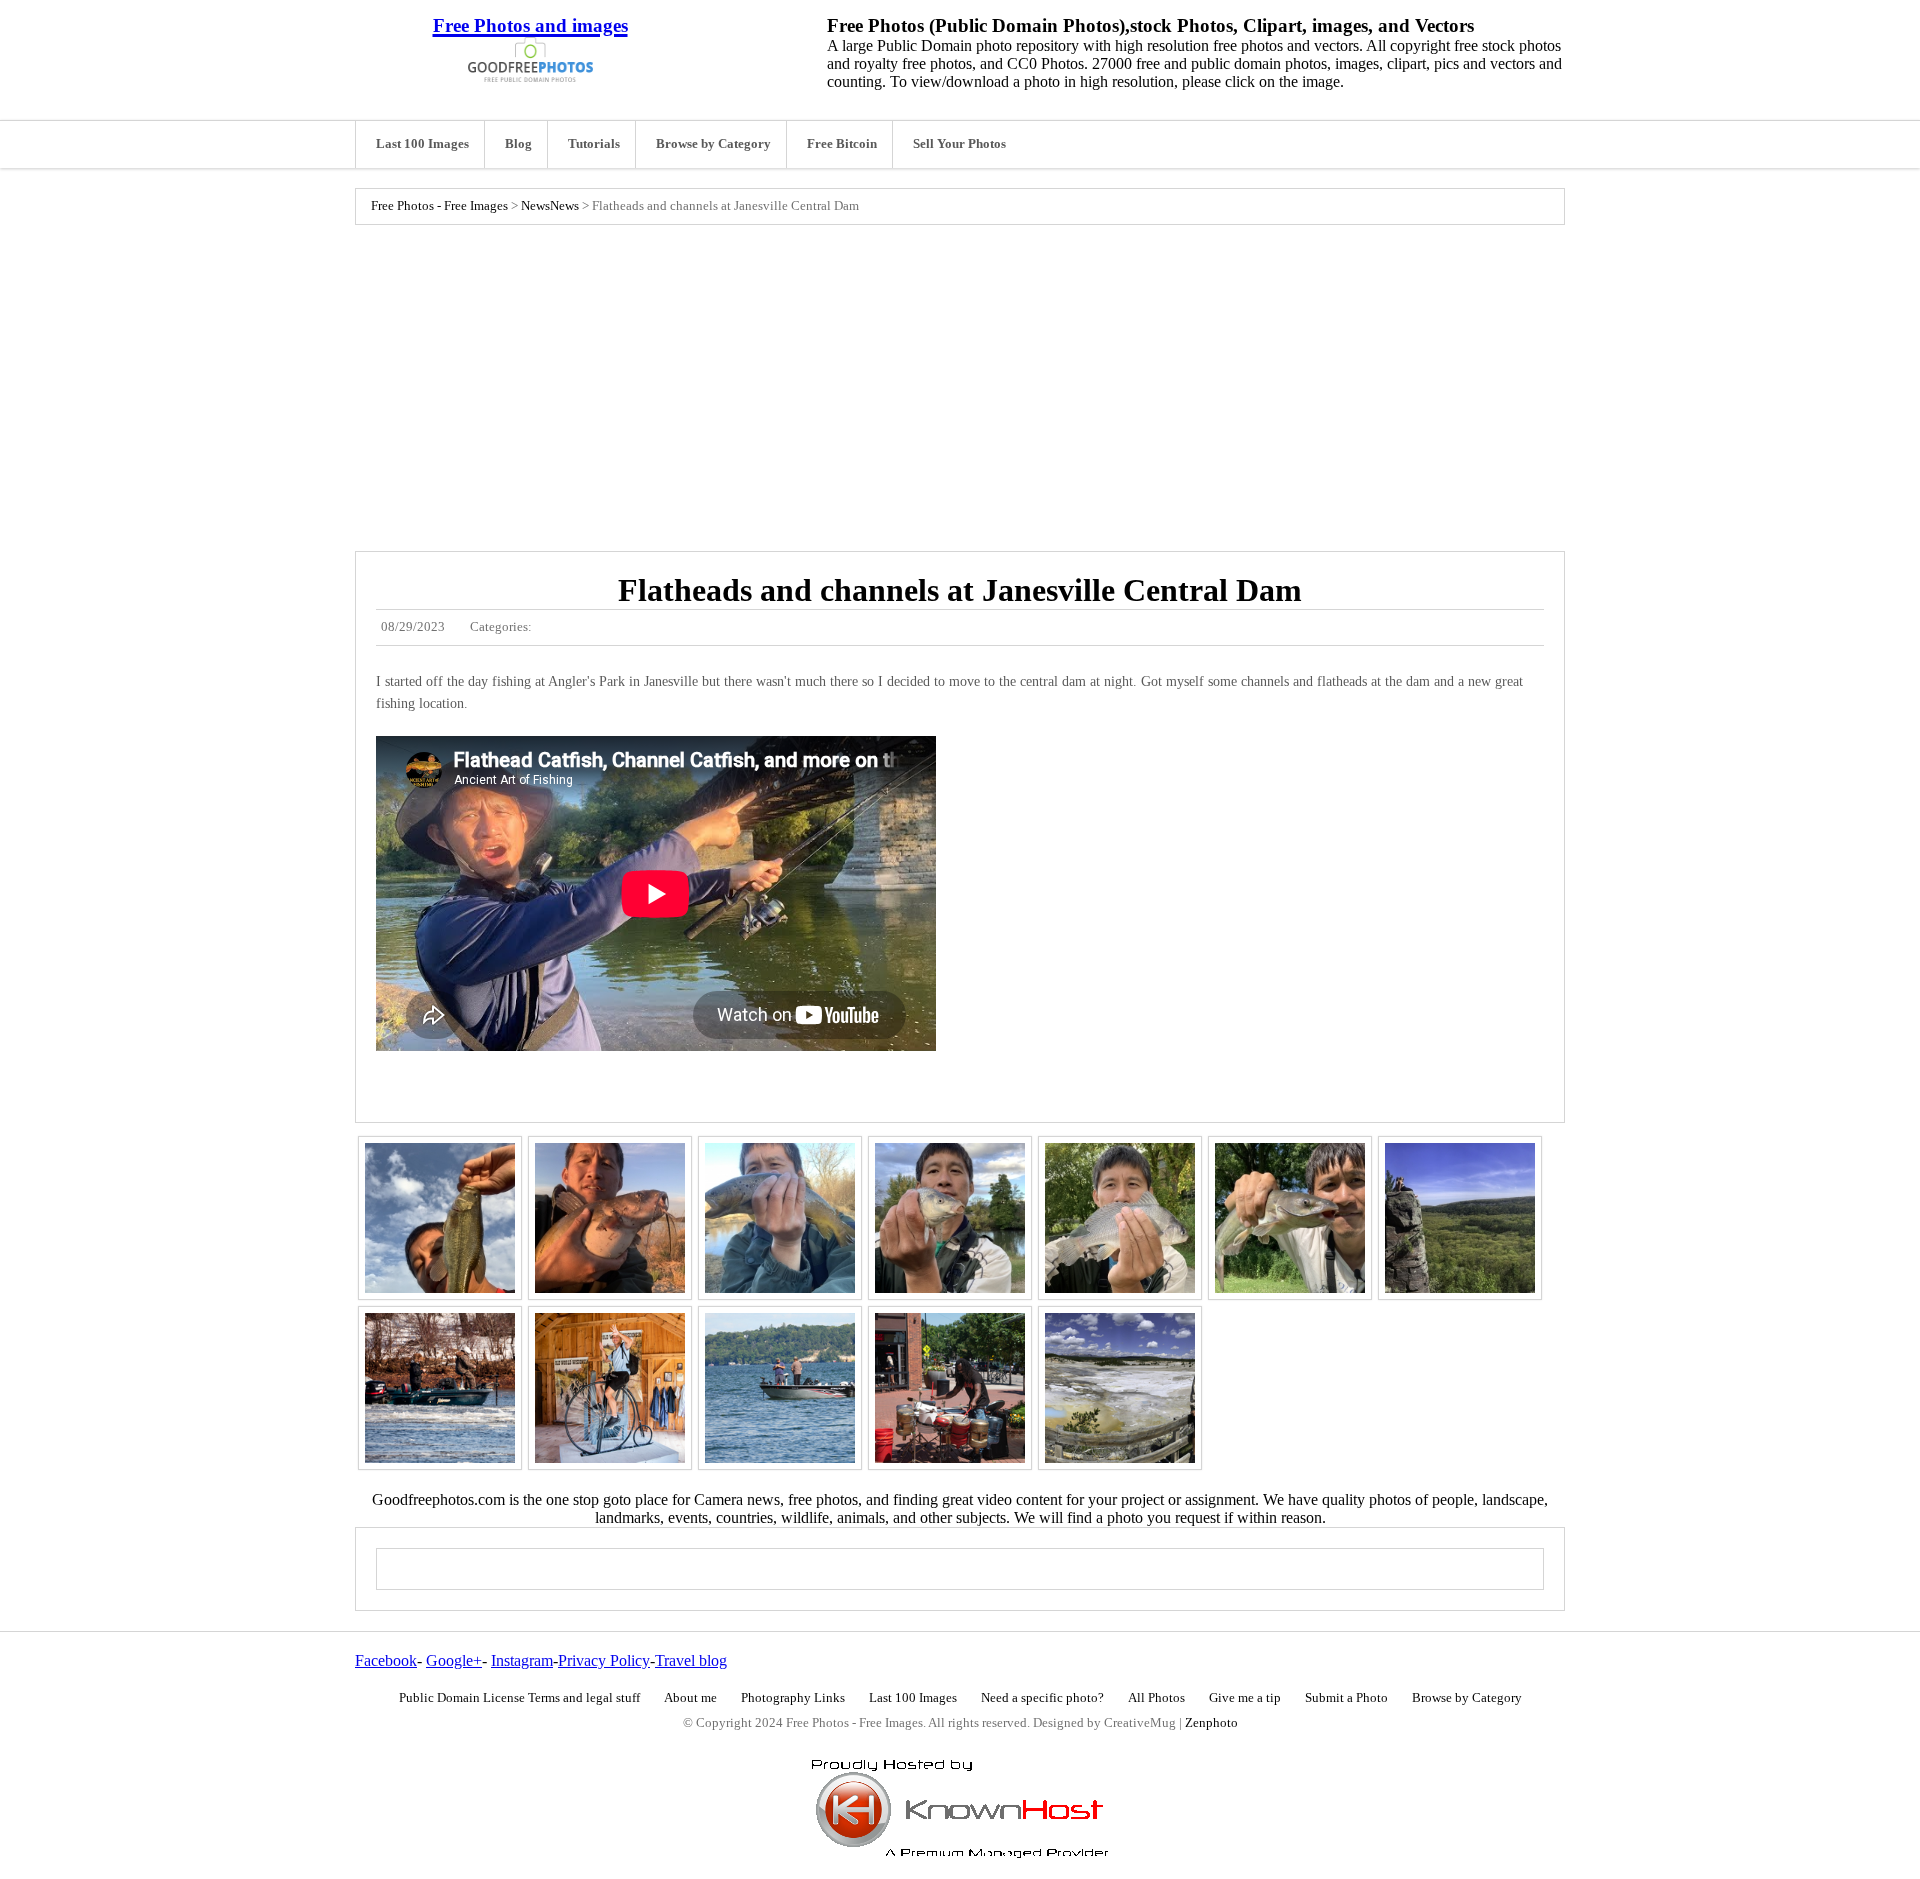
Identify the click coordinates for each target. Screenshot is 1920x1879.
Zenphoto (1211, 1723)
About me (690, 1698)
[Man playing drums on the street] (950, 1388)
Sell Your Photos (959, 144)
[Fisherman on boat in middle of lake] (780, 1388)
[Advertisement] (960, 383)
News (535, 206)
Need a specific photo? (1042, 1698)
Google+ (454, 1660)
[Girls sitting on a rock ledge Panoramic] (1460, 1218)
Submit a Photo (1346, 1698)
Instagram (522, 1660)
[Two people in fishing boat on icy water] (440, 1388)
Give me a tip (1245, 1698)
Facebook (386, 1660)
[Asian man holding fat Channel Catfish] (610, 1218)
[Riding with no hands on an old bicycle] (610, 1388)
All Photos (1156, 1698)
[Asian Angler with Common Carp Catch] (950, 1218)
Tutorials (594, 144)
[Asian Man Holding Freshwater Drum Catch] (1120, 1218)
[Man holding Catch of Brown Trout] (780, 1218)
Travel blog (691, 1660)
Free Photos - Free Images (439, 206)
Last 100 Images (422, 144)
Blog (518, 144)
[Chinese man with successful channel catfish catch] (1290, 1218)
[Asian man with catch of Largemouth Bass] (440, 1218)
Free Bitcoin (842, 144)
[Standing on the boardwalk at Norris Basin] (1120, 1388)
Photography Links (793, 1698)
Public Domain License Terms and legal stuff (519, 1698)
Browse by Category (713, 144)
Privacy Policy (604, 1660)
